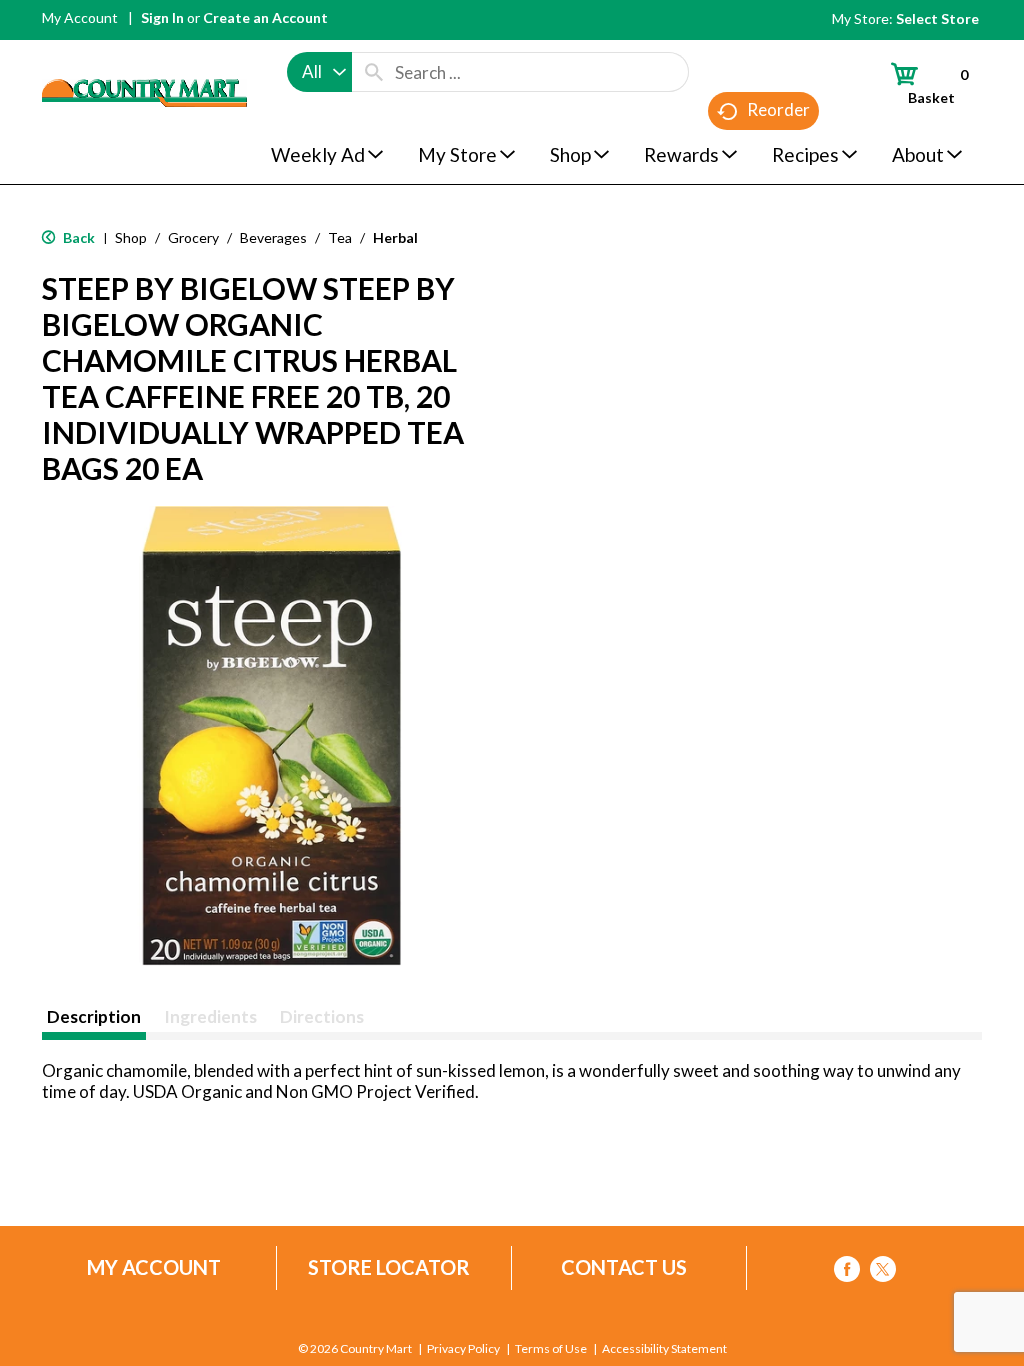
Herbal (395, 237)
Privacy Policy (463, 1349)
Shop (131, 237)
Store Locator (389, 1267)
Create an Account (265, 17)
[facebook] (847, 1272)
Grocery (193, 237)
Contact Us (624, 1267)
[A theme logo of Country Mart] (144, 55)
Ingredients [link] (210, 1016)
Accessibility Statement (664, 1349)
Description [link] (94, 1016)
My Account (80, 17)
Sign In (162, 17)
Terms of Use (551, 1349)
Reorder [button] (778, 109)
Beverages (273, 237)
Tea (340, 237)
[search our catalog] (374, 72)
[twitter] (883, 1272)
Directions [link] (322, 1016)
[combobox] (319, 72)
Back (77, 237)
